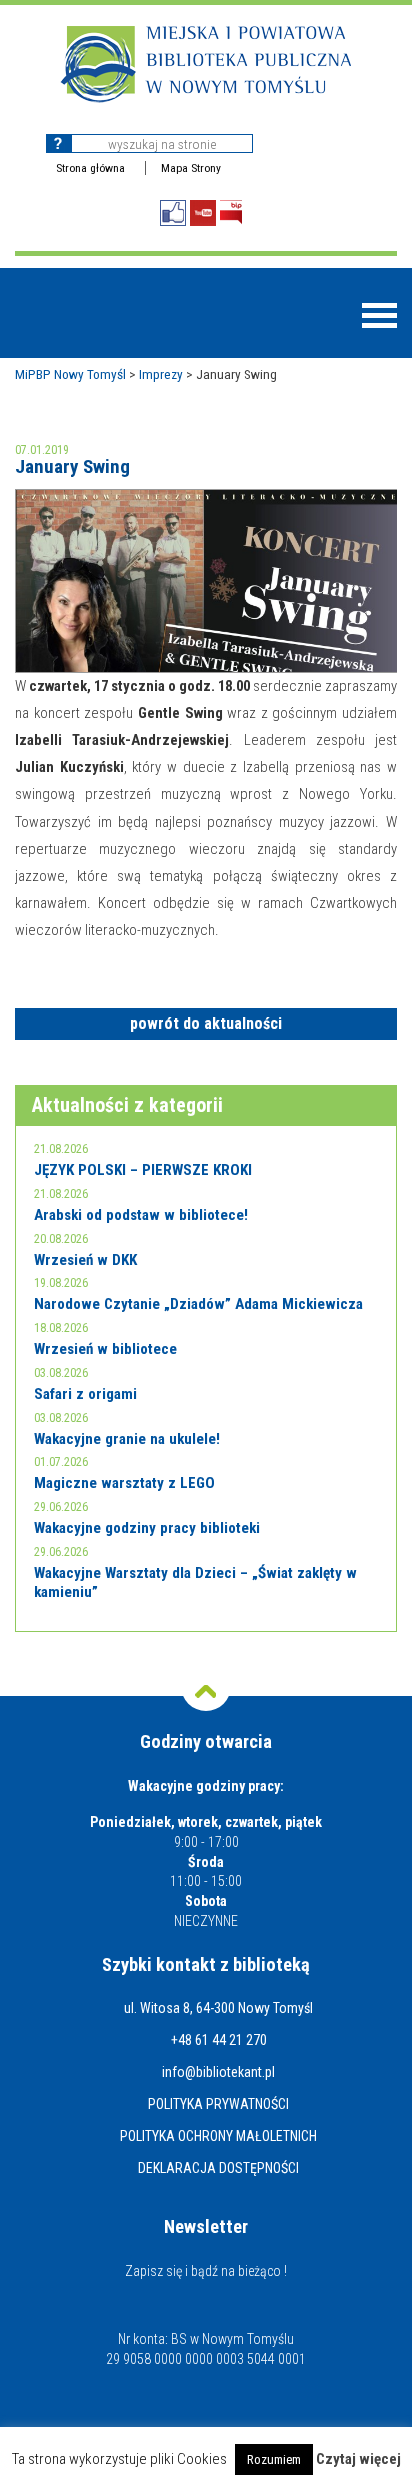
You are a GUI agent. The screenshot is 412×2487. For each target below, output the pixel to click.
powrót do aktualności (206, 1023)
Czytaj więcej (358, 2459)
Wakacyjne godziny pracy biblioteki (147, 1528)
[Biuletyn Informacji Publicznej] (231, 212)
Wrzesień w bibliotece (105, 1349)
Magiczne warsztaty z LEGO (124, 1483)
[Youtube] (203, 213)
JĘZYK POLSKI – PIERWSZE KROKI (143, 1170)
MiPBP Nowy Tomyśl (70, 374)
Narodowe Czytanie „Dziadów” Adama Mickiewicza (198, 1304)
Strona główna (90, 168)
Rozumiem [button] (274, 2459)
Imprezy (161, 374)
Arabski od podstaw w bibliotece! (141, 1215)
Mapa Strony (191, 168)
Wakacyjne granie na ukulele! (127, 1439)
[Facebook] (173, 213)
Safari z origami (85, 1394)
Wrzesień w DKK (85, 1260)
